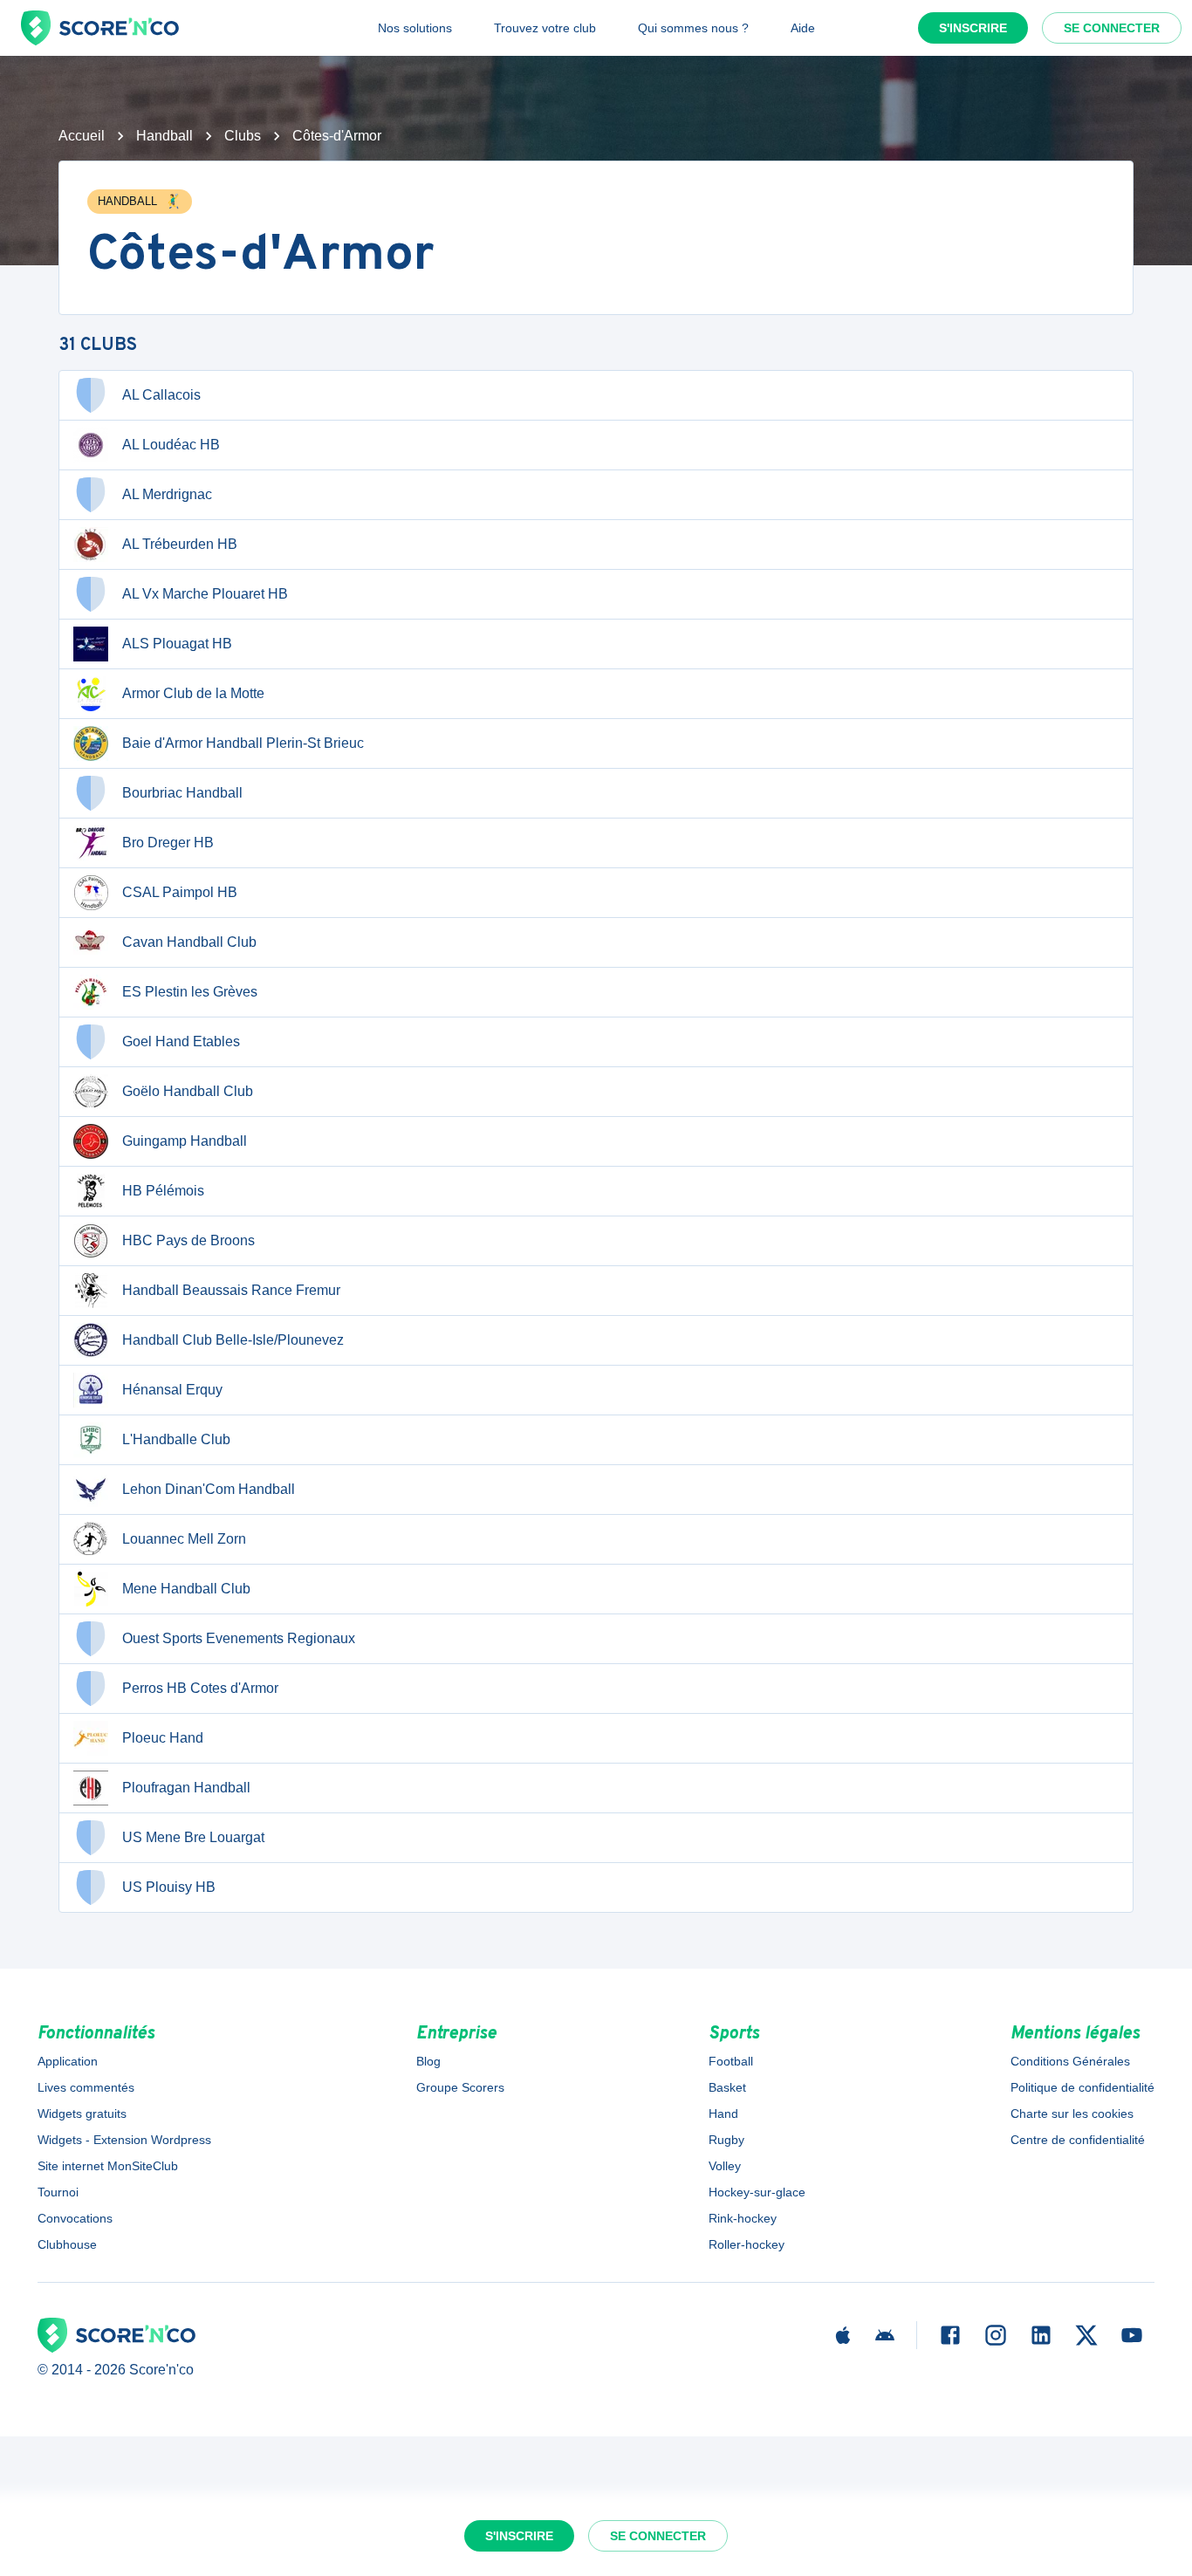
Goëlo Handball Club (188, 1091)
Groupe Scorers (460, 2087)
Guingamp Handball (185, 1141)
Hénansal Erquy (172, 1390)
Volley (725, 2166)
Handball (164, 136)
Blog (428, 2061)
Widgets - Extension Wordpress (124, 2140)
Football (731, 2061)
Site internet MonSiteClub (108, 2166)
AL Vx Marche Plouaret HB (205, 594)
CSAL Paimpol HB (180, 892)
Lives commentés (86, 2087)
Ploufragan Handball (186, 1788)
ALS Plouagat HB (177, 644)
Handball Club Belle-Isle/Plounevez (233, 1340)
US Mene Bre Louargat (193, 1837)
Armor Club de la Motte (193, 693)
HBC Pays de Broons (188, 1240)
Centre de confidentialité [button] (1078, 2140)
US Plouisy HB (169, 1887)
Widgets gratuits (82, 2114)
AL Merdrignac (167, 494)
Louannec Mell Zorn (184, 1539)
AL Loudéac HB (171, 445)
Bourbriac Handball (182, 793)
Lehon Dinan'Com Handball (209, 1489)
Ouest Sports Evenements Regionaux (239, 1638)
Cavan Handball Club (189, 942)
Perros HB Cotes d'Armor (200, 1688)
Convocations (75, 2218)
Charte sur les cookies (1072, 2114)
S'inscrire (973, 28)
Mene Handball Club (186, 1589)
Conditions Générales (1070, 2061)
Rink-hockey (743, 2218)
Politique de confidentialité (1082, 2087)
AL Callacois (161, 395)
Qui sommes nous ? (693, 28)
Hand (723, 2114)
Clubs (243, 136)
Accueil (82, 136)
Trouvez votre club (545, 28)
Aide (803, 28)
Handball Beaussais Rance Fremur (231, 1290)
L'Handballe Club (176, 1439)
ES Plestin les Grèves (190, 992)
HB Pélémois (163, 1191)
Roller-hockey (747, 2244)
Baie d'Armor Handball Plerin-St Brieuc (243, 743)
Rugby (726, 2140)
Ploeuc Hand (163, 1738)
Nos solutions (415, 28)
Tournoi (58, 2192)
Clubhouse (67, 2244)
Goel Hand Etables (181, 1041)
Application (68, 2061)
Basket (727, 2087)
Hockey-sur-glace (757, 2192)
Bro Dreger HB (168, 843)
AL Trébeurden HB (180, 544)
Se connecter (1112, 28)
